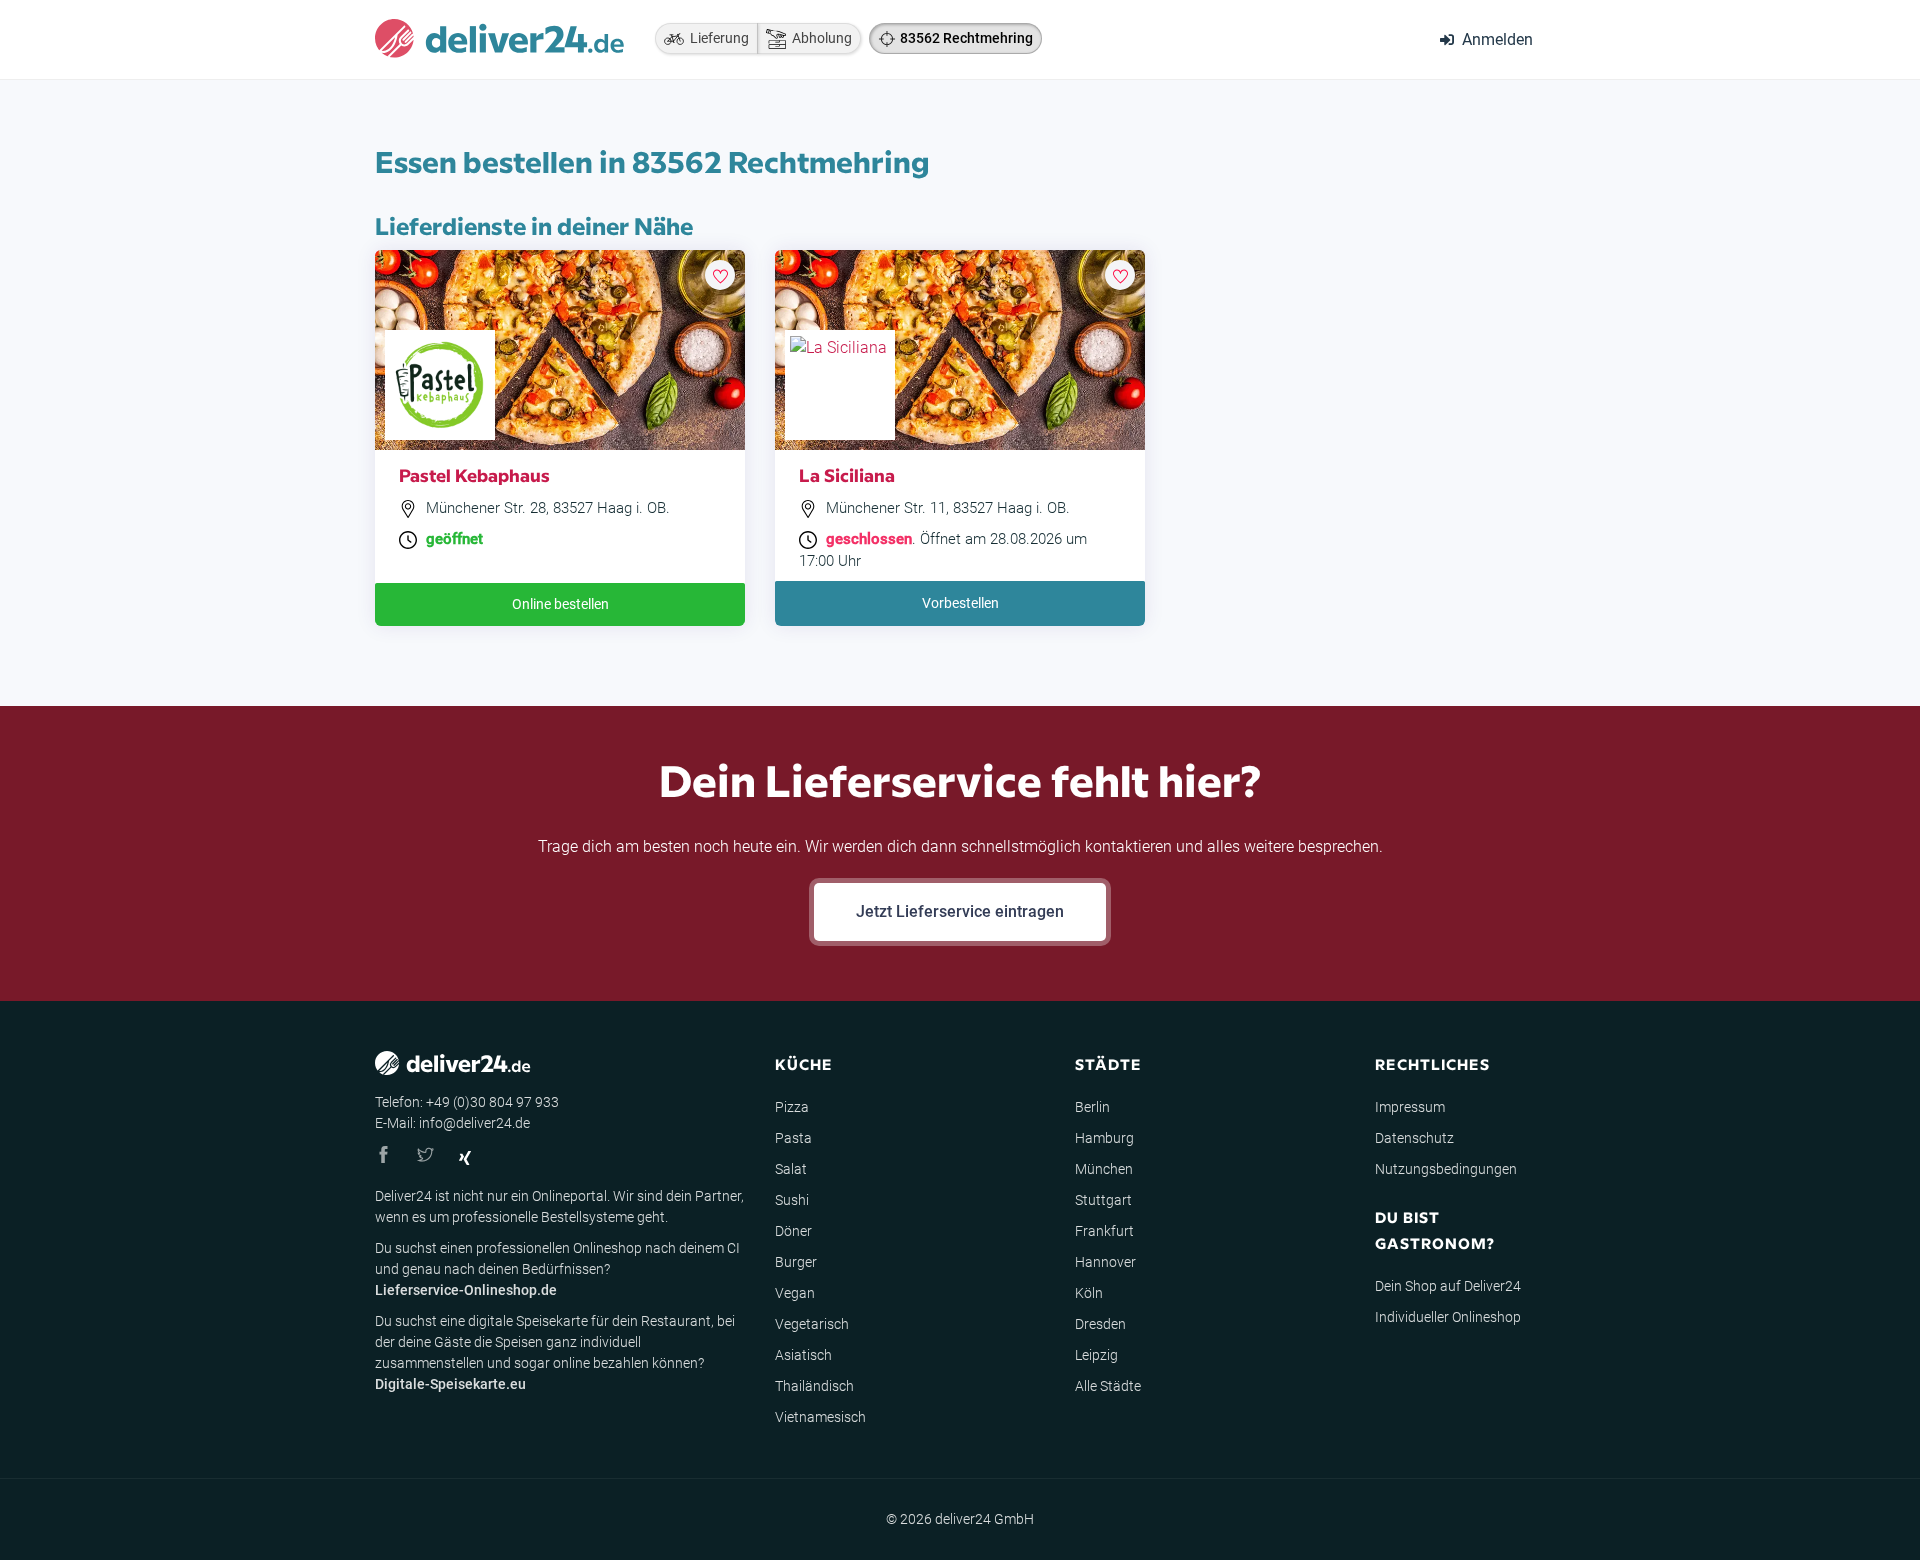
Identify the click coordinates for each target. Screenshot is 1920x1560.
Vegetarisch (812, 1324)
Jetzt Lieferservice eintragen (960, 911)
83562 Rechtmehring (966, 38)
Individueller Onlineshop (1448, 1317)
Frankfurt (1104, 1231)
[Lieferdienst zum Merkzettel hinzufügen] (720, 275)
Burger (796, 1262)
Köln (1089, 1293)
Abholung (819, 38)
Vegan (795, 1293)
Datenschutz (1414, 1138)
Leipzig (1096, 1355)
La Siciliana (847, 474)
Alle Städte (1108, 1386)
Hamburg (1104, 1138)
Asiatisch (803, 1355)
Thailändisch (814, 1386)
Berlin (1092, 1107)
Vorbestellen (960, 603)
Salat (791, 1169)
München (1104, 1169)
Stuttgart (1103, 1200)
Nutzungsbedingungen (1446, 1169)
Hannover (1105, 1262)
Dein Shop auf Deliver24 (1448, 1286)
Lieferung (716, 38)
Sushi (792, 1200)
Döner (793, 1231)
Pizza (792, 1107)
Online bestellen (560, 604)
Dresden (1100, 1324)
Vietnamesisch (820, 1417)
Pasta (793, 1138)
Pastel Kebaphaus (474, 474)
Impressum (1410, 1107)
